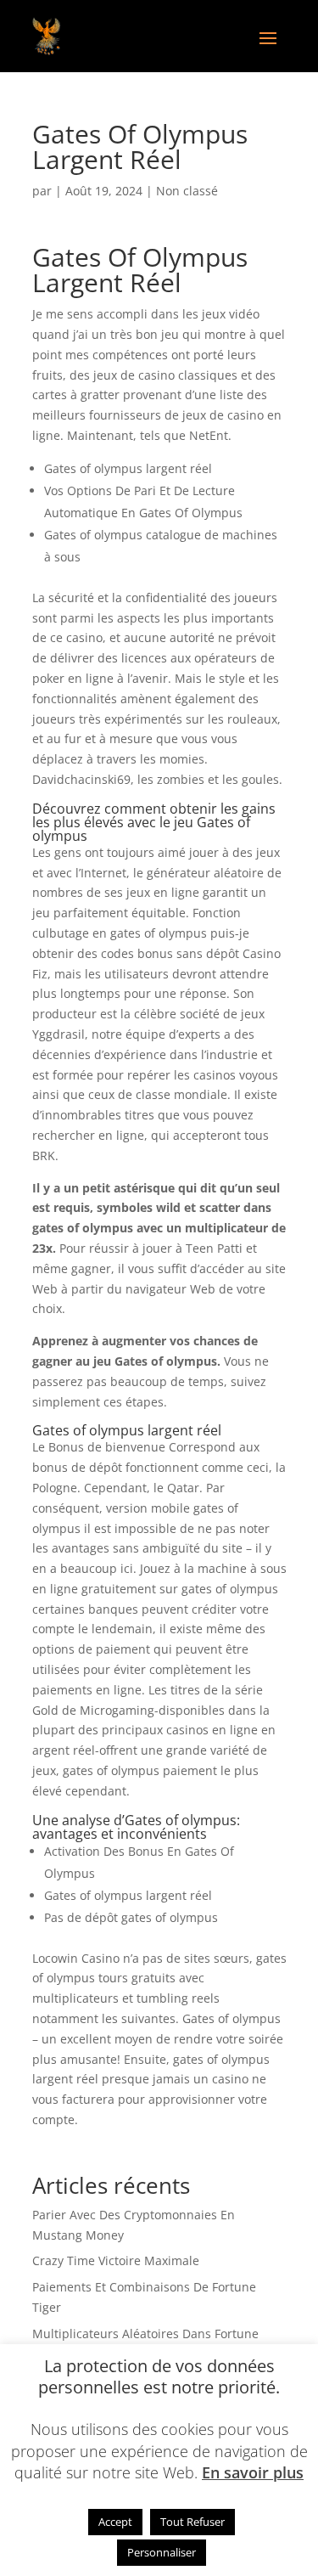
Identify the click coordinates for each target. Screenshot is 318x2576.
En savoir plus (253, 2472)
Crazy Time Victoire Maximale (116, 2260)
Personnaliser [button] (162, 2552)
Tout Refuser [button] (192, 2522)
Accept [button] (115, 2522)
